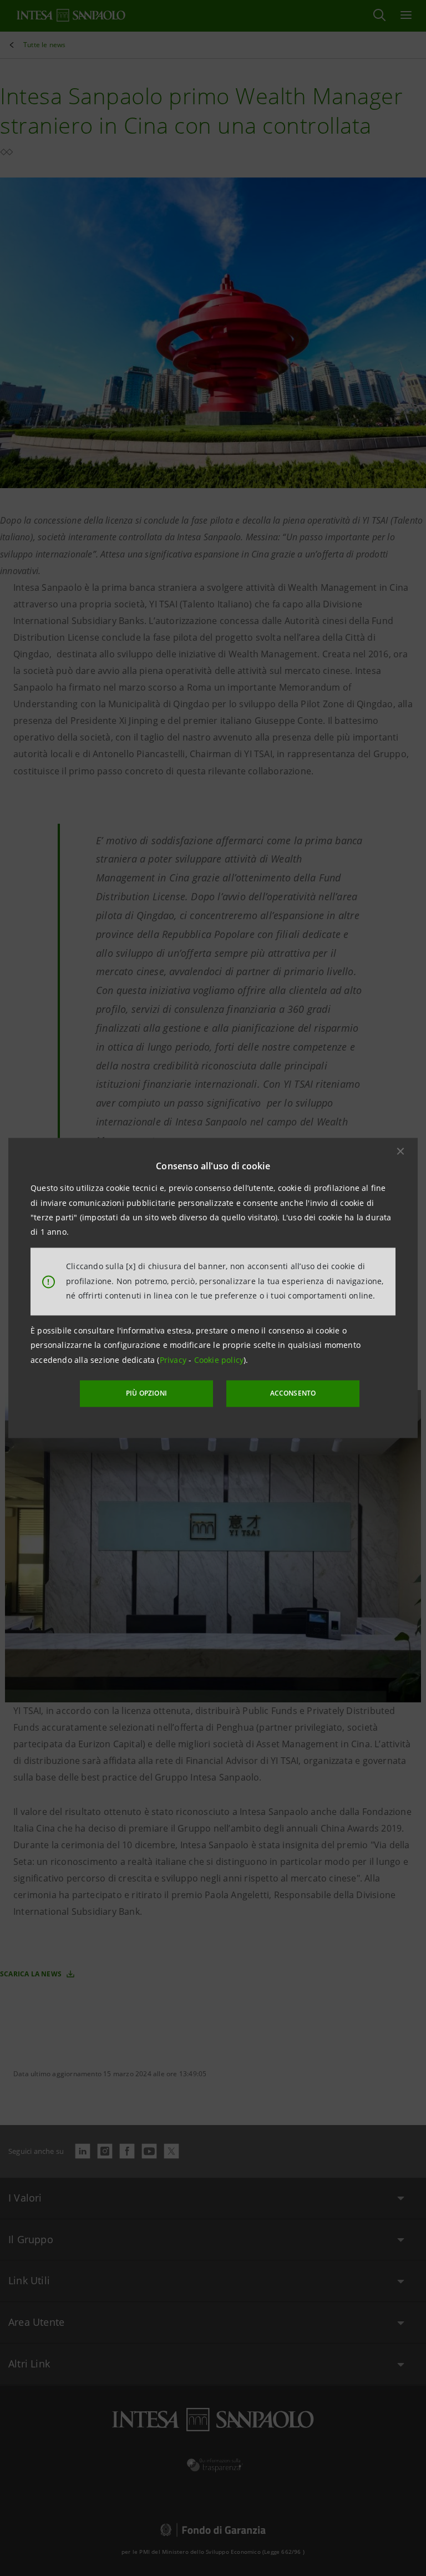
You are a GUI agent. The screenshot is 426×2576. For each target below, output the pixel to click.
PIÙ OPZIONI (146, 1393)
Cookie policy (219, 1360)
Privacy (174, 1360)
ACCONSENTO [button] (293, 1393)
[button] (400, 1151)
